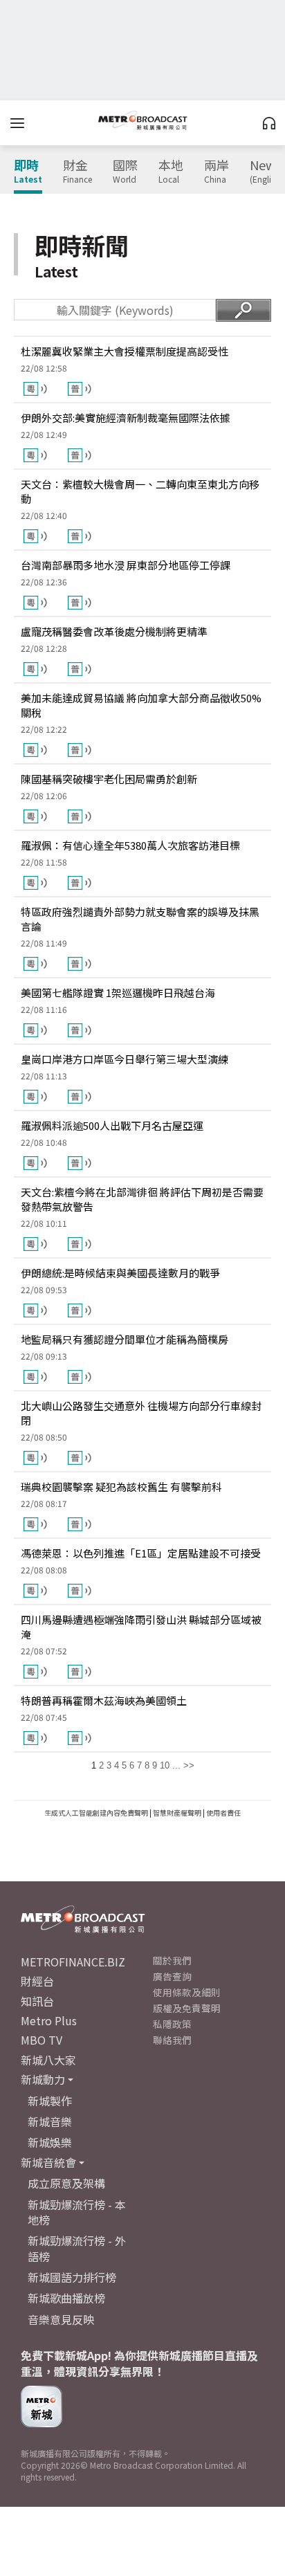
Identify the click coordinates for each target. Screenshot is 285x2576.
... (176, 1765)
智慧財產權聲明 (177, 1812)
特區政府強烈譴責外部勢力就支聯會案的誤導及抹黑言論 (140, 919)
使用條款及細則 (187, 1992)
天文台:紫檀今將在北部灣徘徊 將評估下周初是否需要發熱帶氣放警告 (142, 1199)
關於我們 (172, 1960)
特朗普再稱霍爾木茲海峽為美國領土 (104, 1700)
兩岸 (217, 172)
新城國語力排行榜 (72, 2277)
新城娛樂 (50, 2142)
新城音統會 (48, 2162)
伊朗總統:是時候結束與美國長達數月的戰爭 (120, 1273)
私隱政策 (172, 2024)
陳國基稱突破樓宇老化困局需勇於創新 (109, 779)
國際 (125, 172)
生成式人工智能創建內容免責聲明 (96, 1812)
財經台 (37, 1981)
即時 (28, 172)
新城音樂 (50, 2121)
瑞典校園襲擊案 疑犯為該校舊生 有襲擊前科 (121, 1487)
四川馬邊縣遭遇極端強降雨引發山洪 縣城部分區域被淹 (141, 1627)
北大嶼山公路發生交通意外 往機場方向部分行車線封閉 (141, 1413)
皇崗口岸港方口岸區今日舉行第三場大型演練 (125, 1059)
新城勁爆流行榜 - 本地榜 (77, 2212)
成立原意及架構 (66, 2183)
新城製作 (50, 2101)
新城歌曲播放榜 (66, 2298)
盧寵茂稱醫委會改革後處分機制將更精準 (114, 631)
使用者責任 (223, 1812)
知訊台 (37, 2001)
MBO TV (42, 2040)
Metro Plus (49, 2020)
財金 (77, 172)
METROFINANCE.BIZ (73, 1962)
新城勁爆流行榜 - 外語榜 (77, 2248)
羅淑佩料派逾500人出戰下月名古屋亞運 (112, 1125)
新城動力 (43, 2079)
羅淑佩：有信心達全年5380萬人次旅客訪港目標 (130, 845)
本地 (171, 172)
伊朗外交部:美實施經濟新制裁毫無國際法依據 (126, 418)
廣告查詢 (172, 1976)
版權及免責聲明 (187, 2008)
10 (165, 1765)
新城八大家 (48, 2060)
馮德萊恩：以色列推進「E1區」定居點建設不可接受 (141, 1553)
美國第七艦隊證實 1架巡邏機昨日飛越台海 (118, 993)
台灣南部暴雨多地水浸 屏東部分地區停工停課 (126, 565)
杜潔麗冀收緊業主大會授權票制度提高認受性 (125, 351)
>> (189, 1765)
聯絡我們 (172, 2040)
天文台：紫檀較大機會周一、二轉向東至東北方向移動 (140, 491)
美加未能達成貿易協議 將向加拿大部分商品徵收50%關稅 (141, 705)
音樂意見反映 (61, 2319)
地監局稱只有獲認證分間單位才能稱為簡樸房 (125, 1339)
